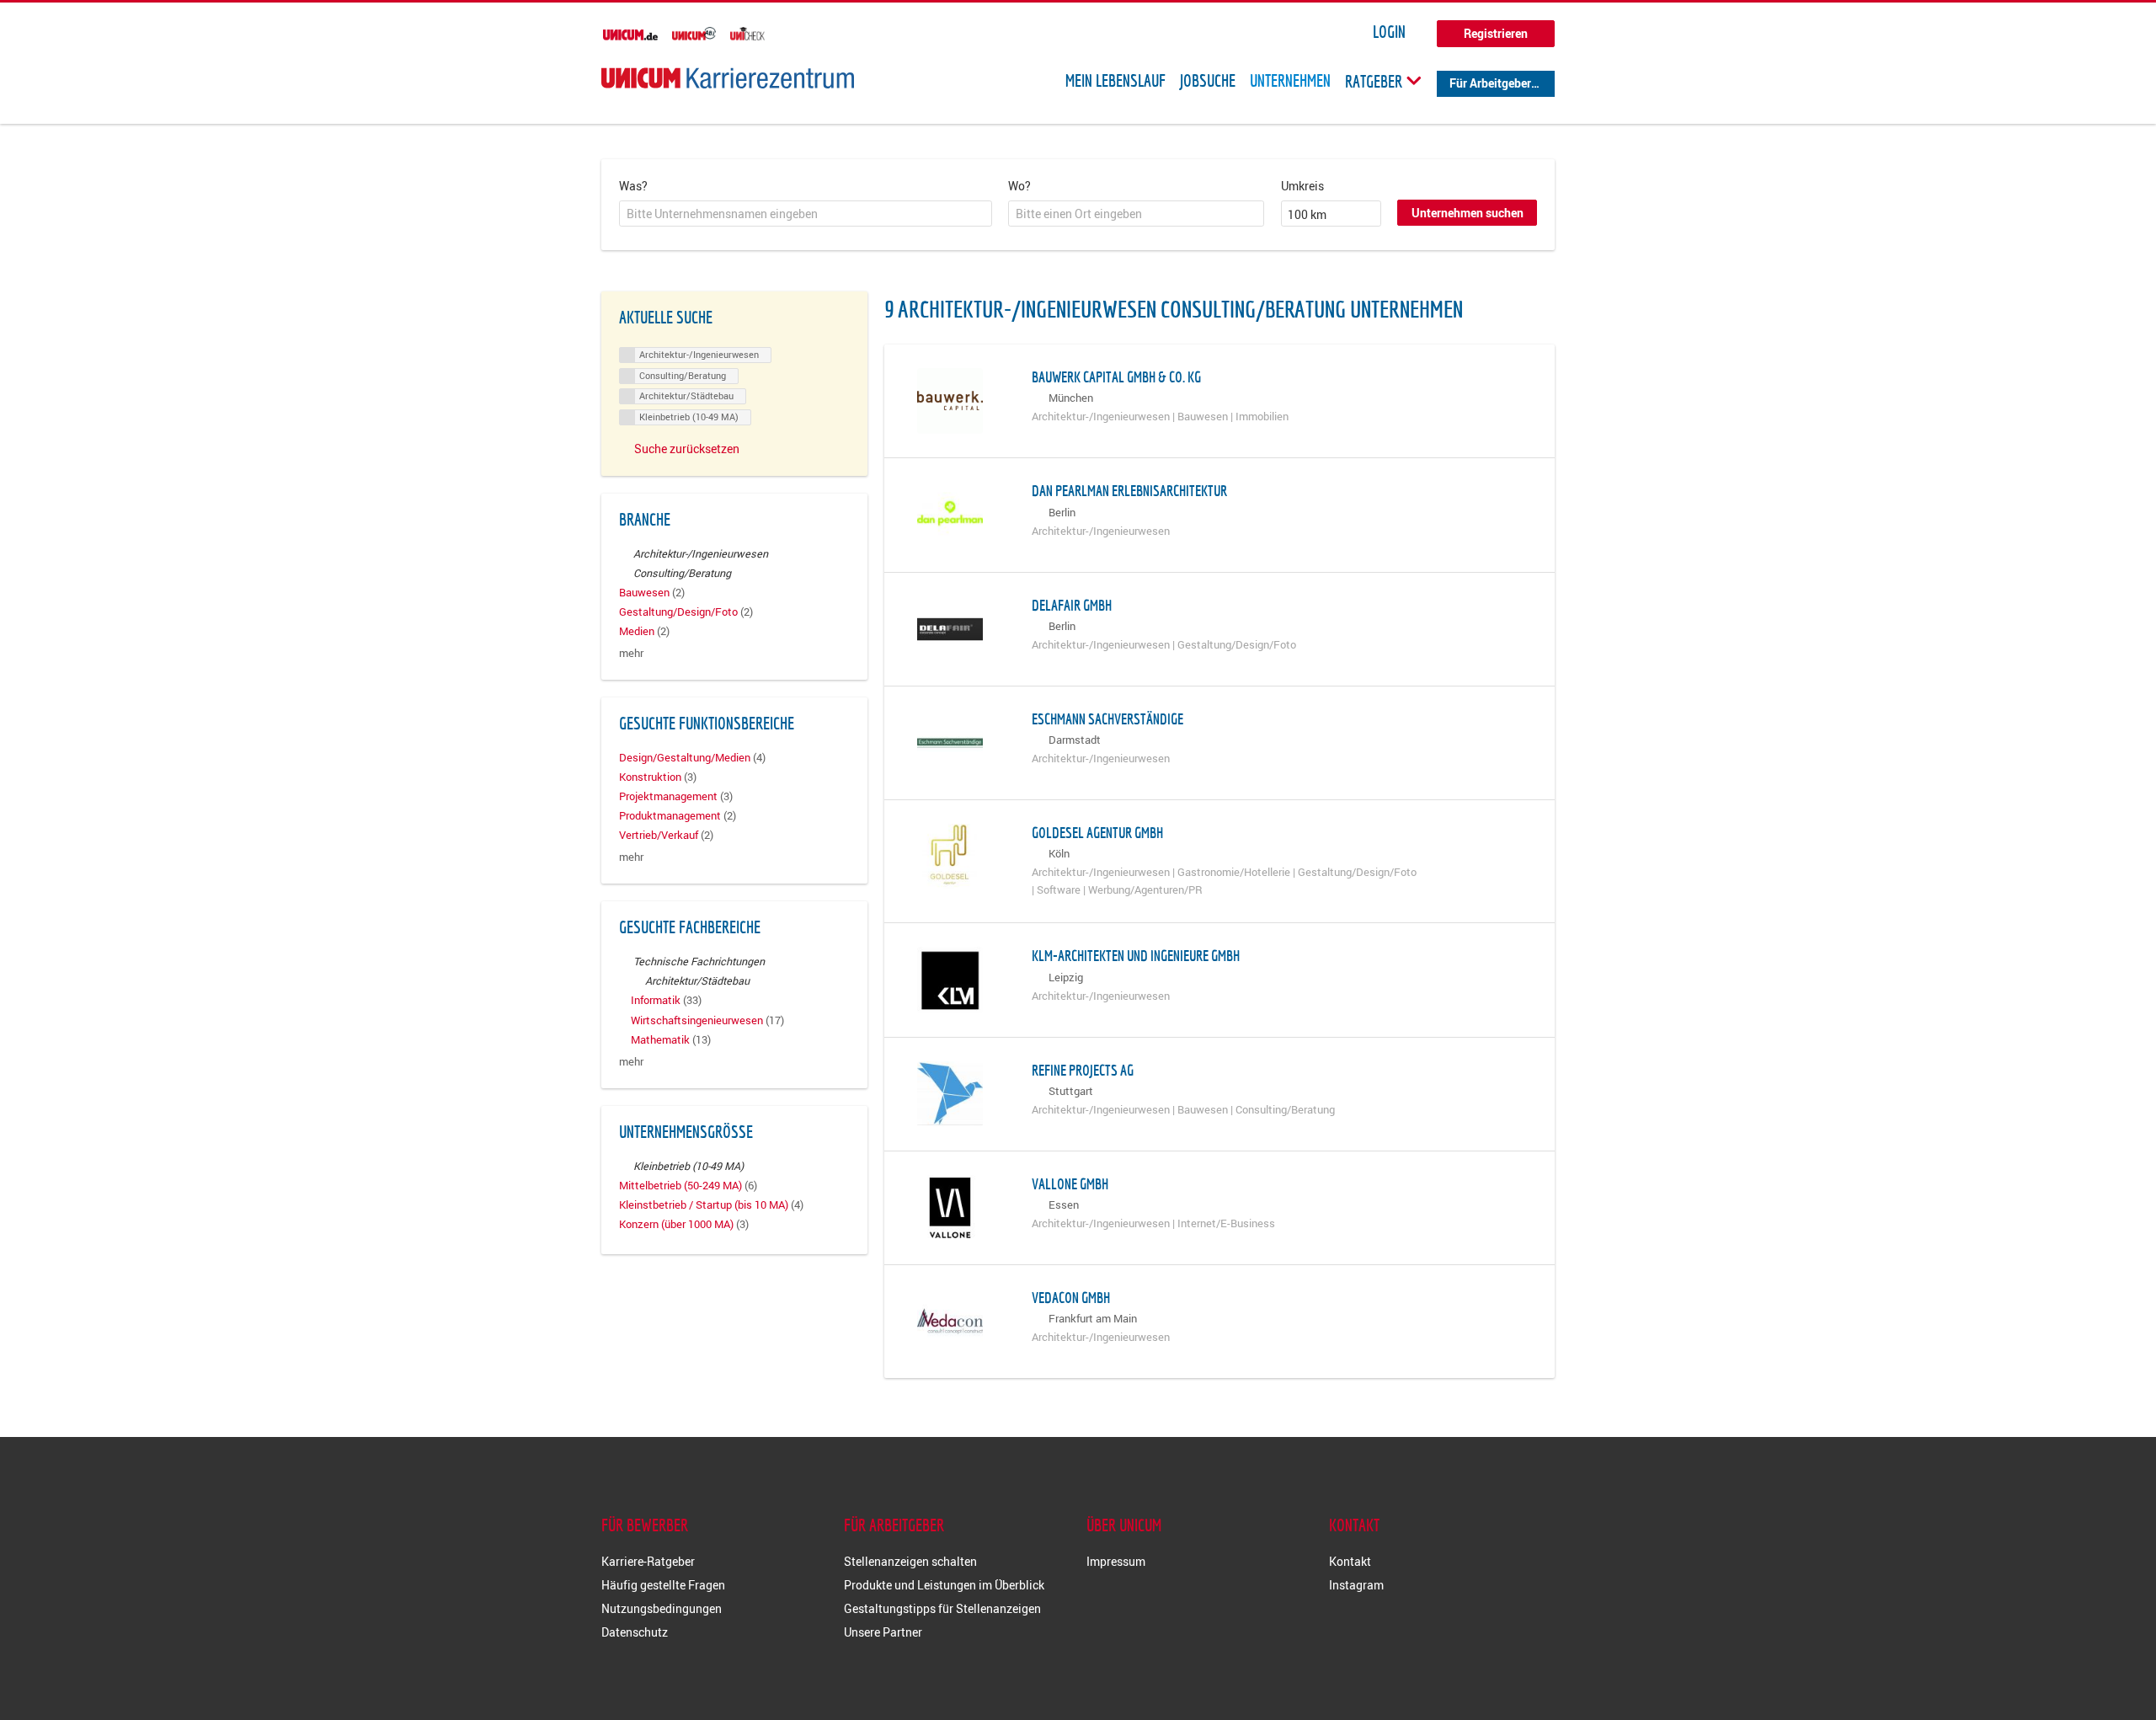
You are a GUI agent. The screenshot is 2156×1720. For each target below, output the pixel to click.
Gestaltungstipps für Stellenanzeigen (942, 1608)
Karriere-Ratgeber (648, 1561)
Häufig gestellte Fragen (663, 1585)
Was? (633, 186)
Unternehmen (1290, 81)
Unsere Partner (883, 1632)
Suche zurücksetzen (687, 449)
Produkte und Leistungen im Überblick (944, 1585)
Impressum (1116, 1561)
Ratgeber (1375, 81)
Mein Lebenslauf (1115, 81)
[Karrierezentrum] (728, 78)
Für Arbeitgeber (1490, 83)
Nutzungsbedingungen (662, 1608)
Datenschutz (635, 1632)
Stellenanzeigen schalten (910, 1561)
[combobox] (806, 214)
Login (1389, 32)
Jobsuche (1208, 81)
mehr (631, 653)
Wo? (1019, 186)
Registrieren (1496, 33)
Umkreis (1302, 186)
